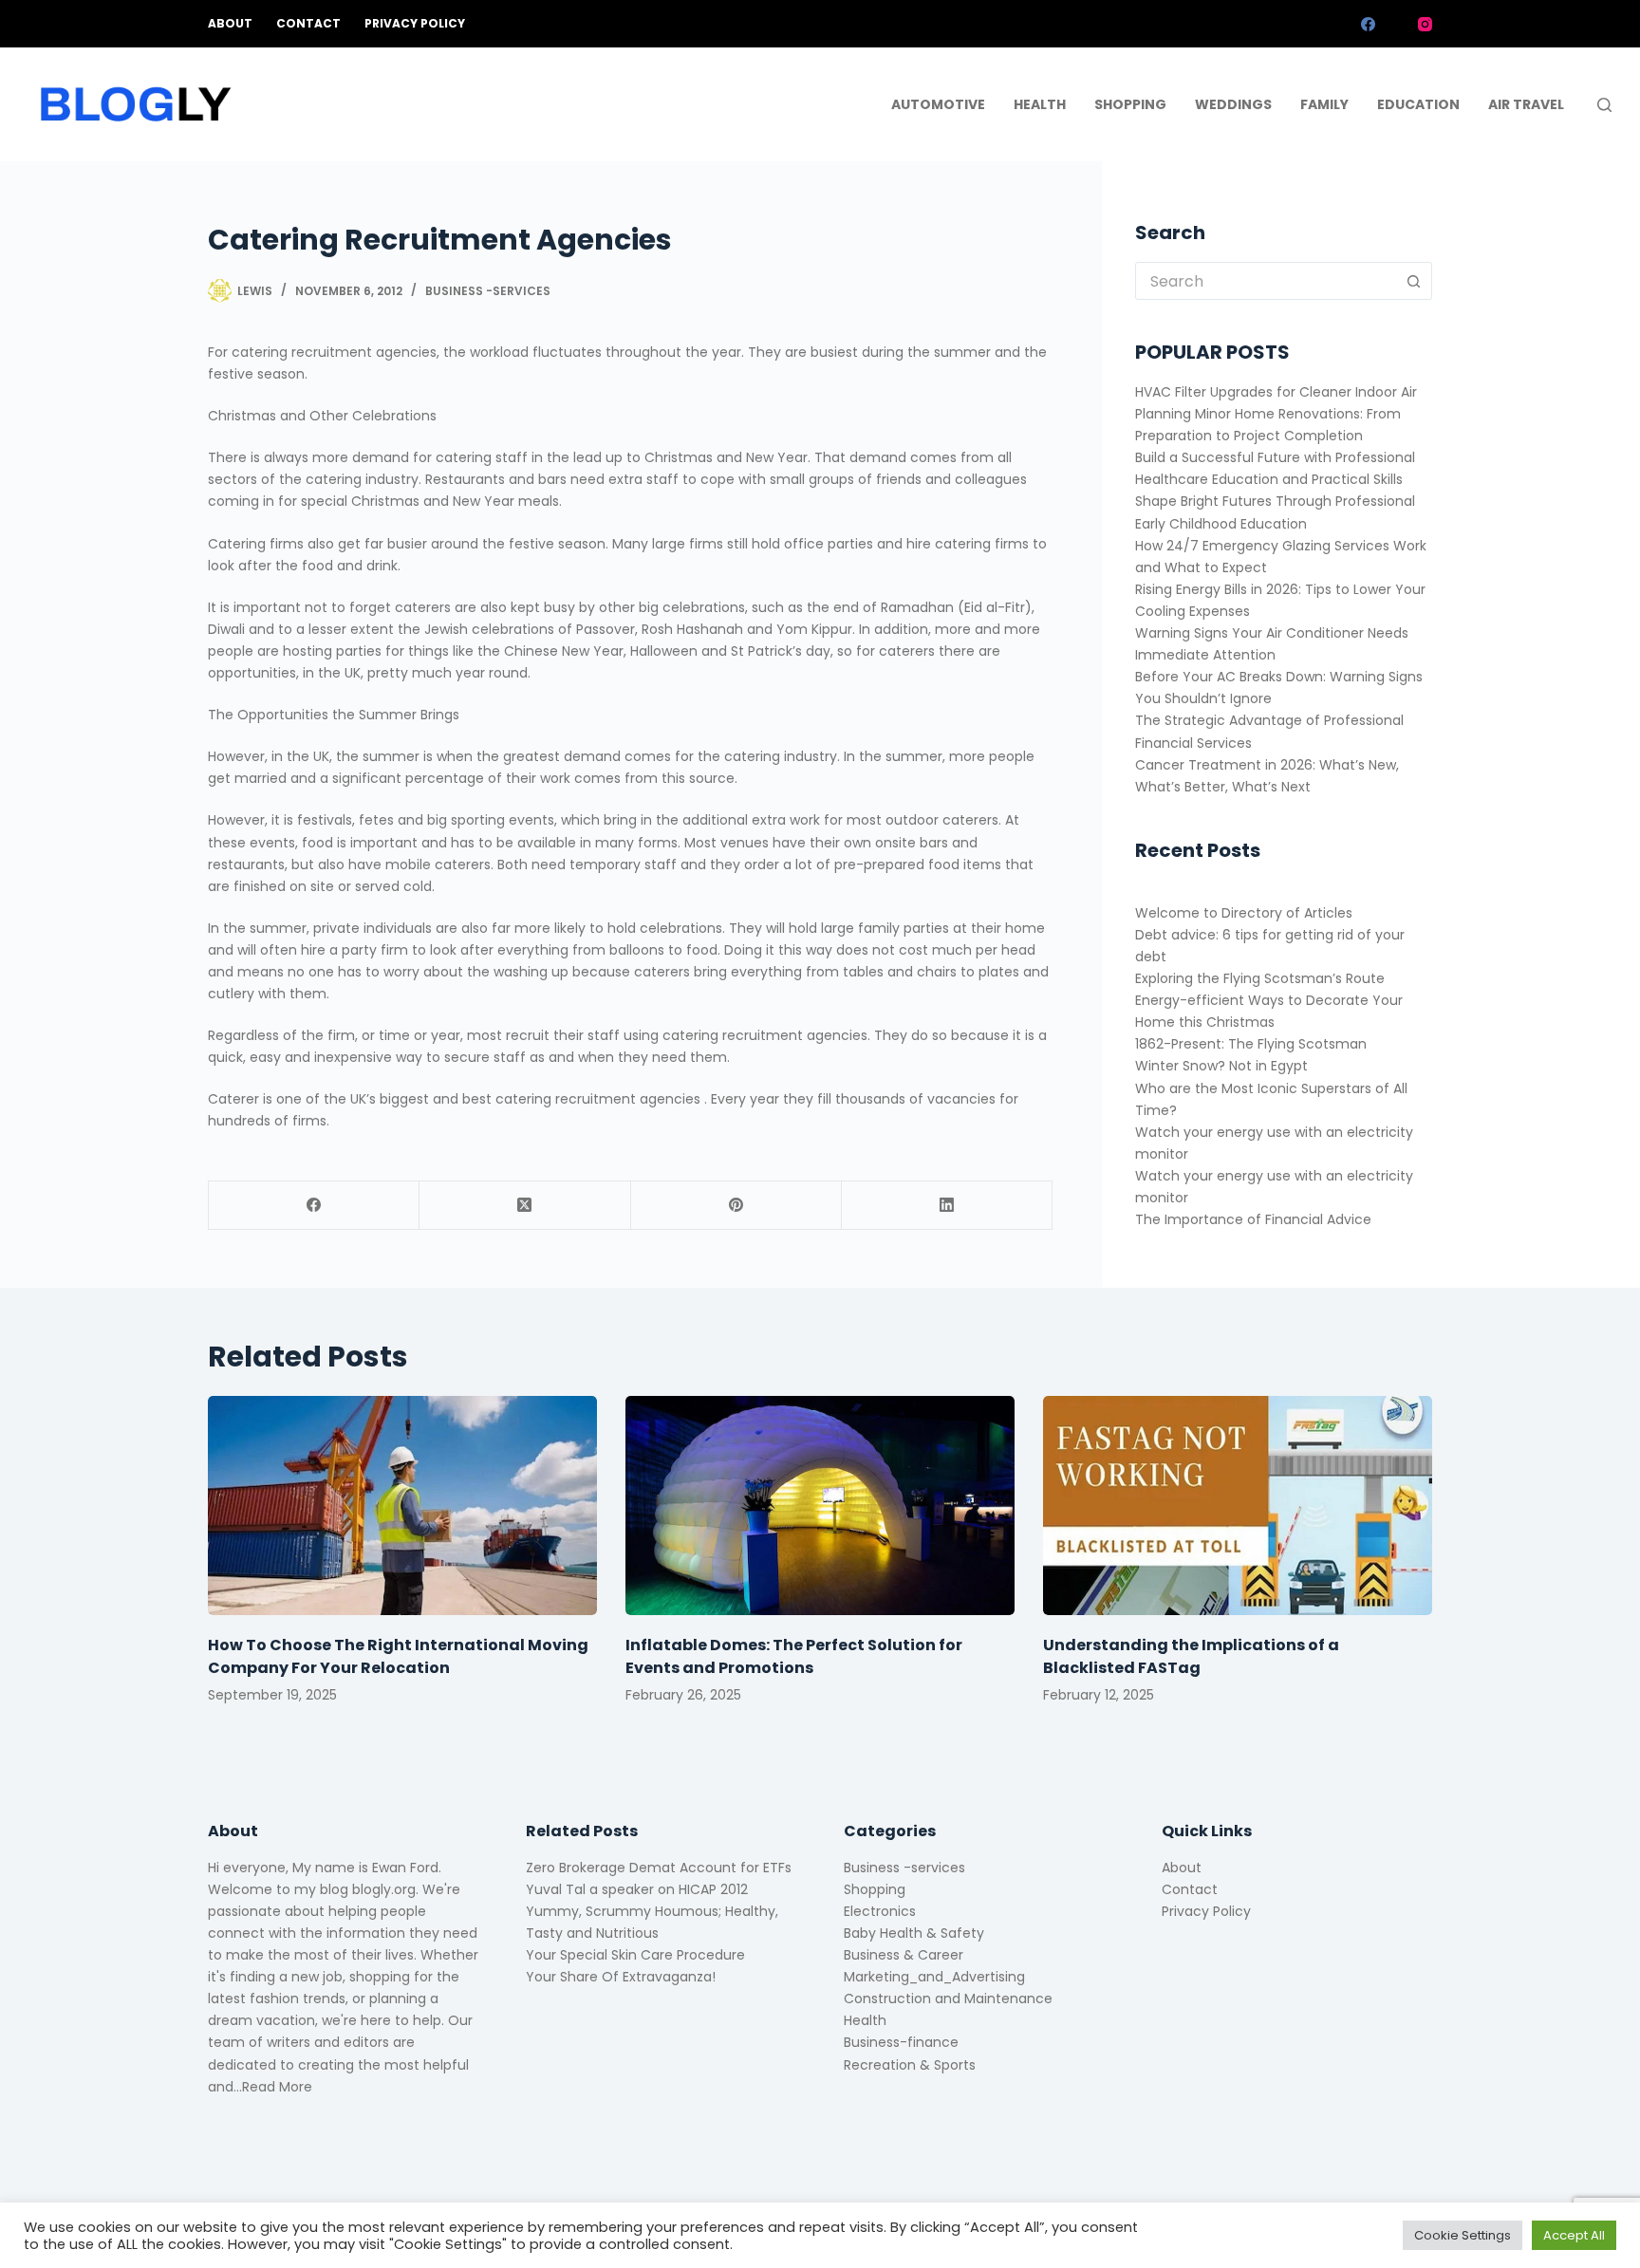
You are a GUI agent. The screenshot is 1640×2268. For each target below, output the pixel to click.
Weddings (1233, 104)
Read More (277, 2087)
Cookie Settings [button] (1463, 2235)
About (230, 23)
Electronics (880, 1911)
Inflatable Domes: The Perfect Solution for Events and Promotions (794, 1656)
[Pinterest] (736, 1206)
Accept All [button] (1574, 2235)
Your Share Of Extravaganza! (621, 1977)
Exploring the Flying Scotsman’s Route (1260, 978)
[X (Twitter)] (1397, 24)
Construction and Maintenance (948, 1998)
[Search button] (1413, 281)
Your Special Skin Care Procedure (635, 1955)
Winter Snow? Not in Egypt (1221, 1066)
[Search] (1604, 105)
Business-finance (901, 2042)
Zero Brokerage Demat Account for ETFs (659, 1868)
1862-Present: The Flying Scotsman (1251, 1044)
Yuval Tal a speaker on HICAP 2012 (637, 1889)
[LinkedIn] (947, 1206)
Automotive (938, 104)
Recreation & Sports (910, 2065)
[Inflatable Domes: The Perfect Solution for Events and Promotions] (820, 1506)
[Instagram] (1425, 24)
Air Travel (1526, 104)
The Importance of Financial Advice (1253, 1219)
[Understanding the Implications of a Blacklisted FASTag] (1238, 1506)
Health (1040, 104)
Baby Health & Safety (914, 1933)
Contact (308, 23)
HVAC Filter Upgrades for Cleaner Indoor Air (1276, 392)
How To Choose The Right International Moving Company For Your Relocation (398, 1656)
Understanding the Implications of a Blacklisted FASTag (1191, 1656)
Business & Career (904, 1955)
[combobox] (1266, 281)
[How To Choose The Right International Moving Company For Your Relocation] (402, 1506)
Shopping (1130, 104)
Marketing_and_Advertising (934, 1977)
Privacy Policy (415, 23)
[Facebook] (1368, 24)
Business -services (488, 291)
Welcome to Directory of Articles (1244, 913)
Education (1418, 104)
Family (1324, 104)
